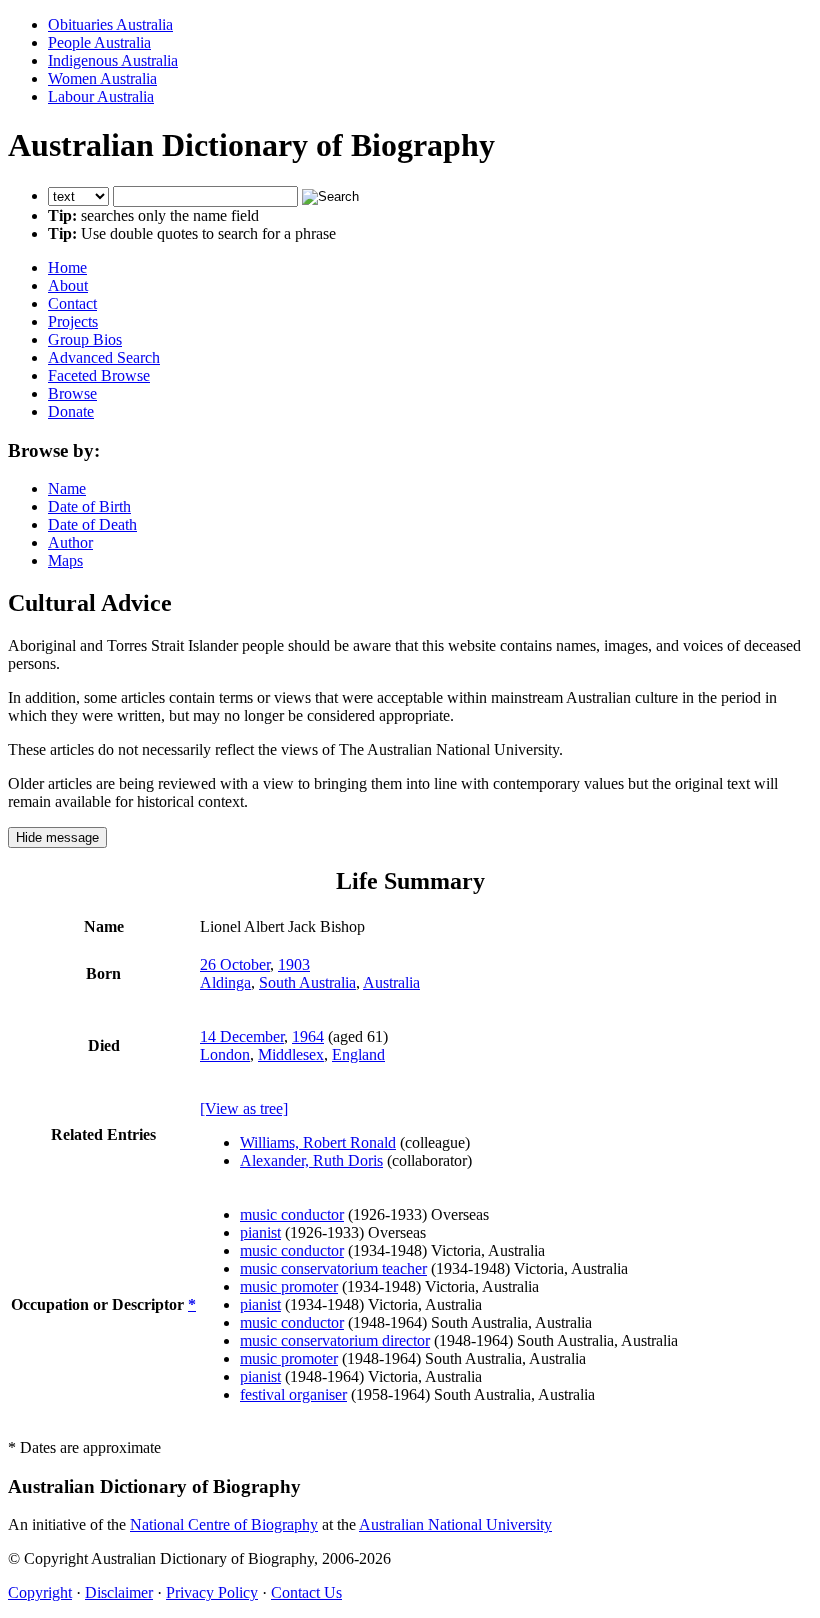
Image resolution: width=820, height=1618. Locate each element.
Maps (65, 560)
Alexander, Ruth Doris (311, 1160)
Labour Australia (101, 96)
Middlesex (291, 1054)
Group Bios (85, 339)
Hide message (57, 837)
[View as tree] (244, 1108)
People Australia (99, 42)
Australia (391, 982)
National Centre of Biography (224, 1524)
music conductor (292, 1214)
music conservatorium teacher (333, 1268)
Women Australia (102, 78)
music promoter (289, 1286)
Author (70, 542)
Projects (73, 321)
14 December (242, 1036)
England (358, 1054)
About (68, 285)
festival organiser (293, 1394)
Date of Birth (89, 506)
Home (67, 267)
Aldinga (225, 982)
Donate (71, 411)
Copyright (40, 1592)
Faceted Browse (99, 375)
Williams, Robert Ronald (318, 1142)
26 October (235, 964)
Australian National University (455, 1524)
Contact (72, 303)
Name (67, 488)
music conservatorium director (335, 1340)
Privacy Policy (212, 1592)
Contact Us (306, 1592)
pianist (260, 1232)
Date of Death (92, 524)
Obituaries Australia (110, 24)
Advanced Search (104, 357)
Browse (72, 393)
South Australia (307, 982)
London (225, 1054)
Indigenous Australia (113, 60)
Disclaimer (119, 1592)
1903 (294, 964)
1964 (308, 1036)
